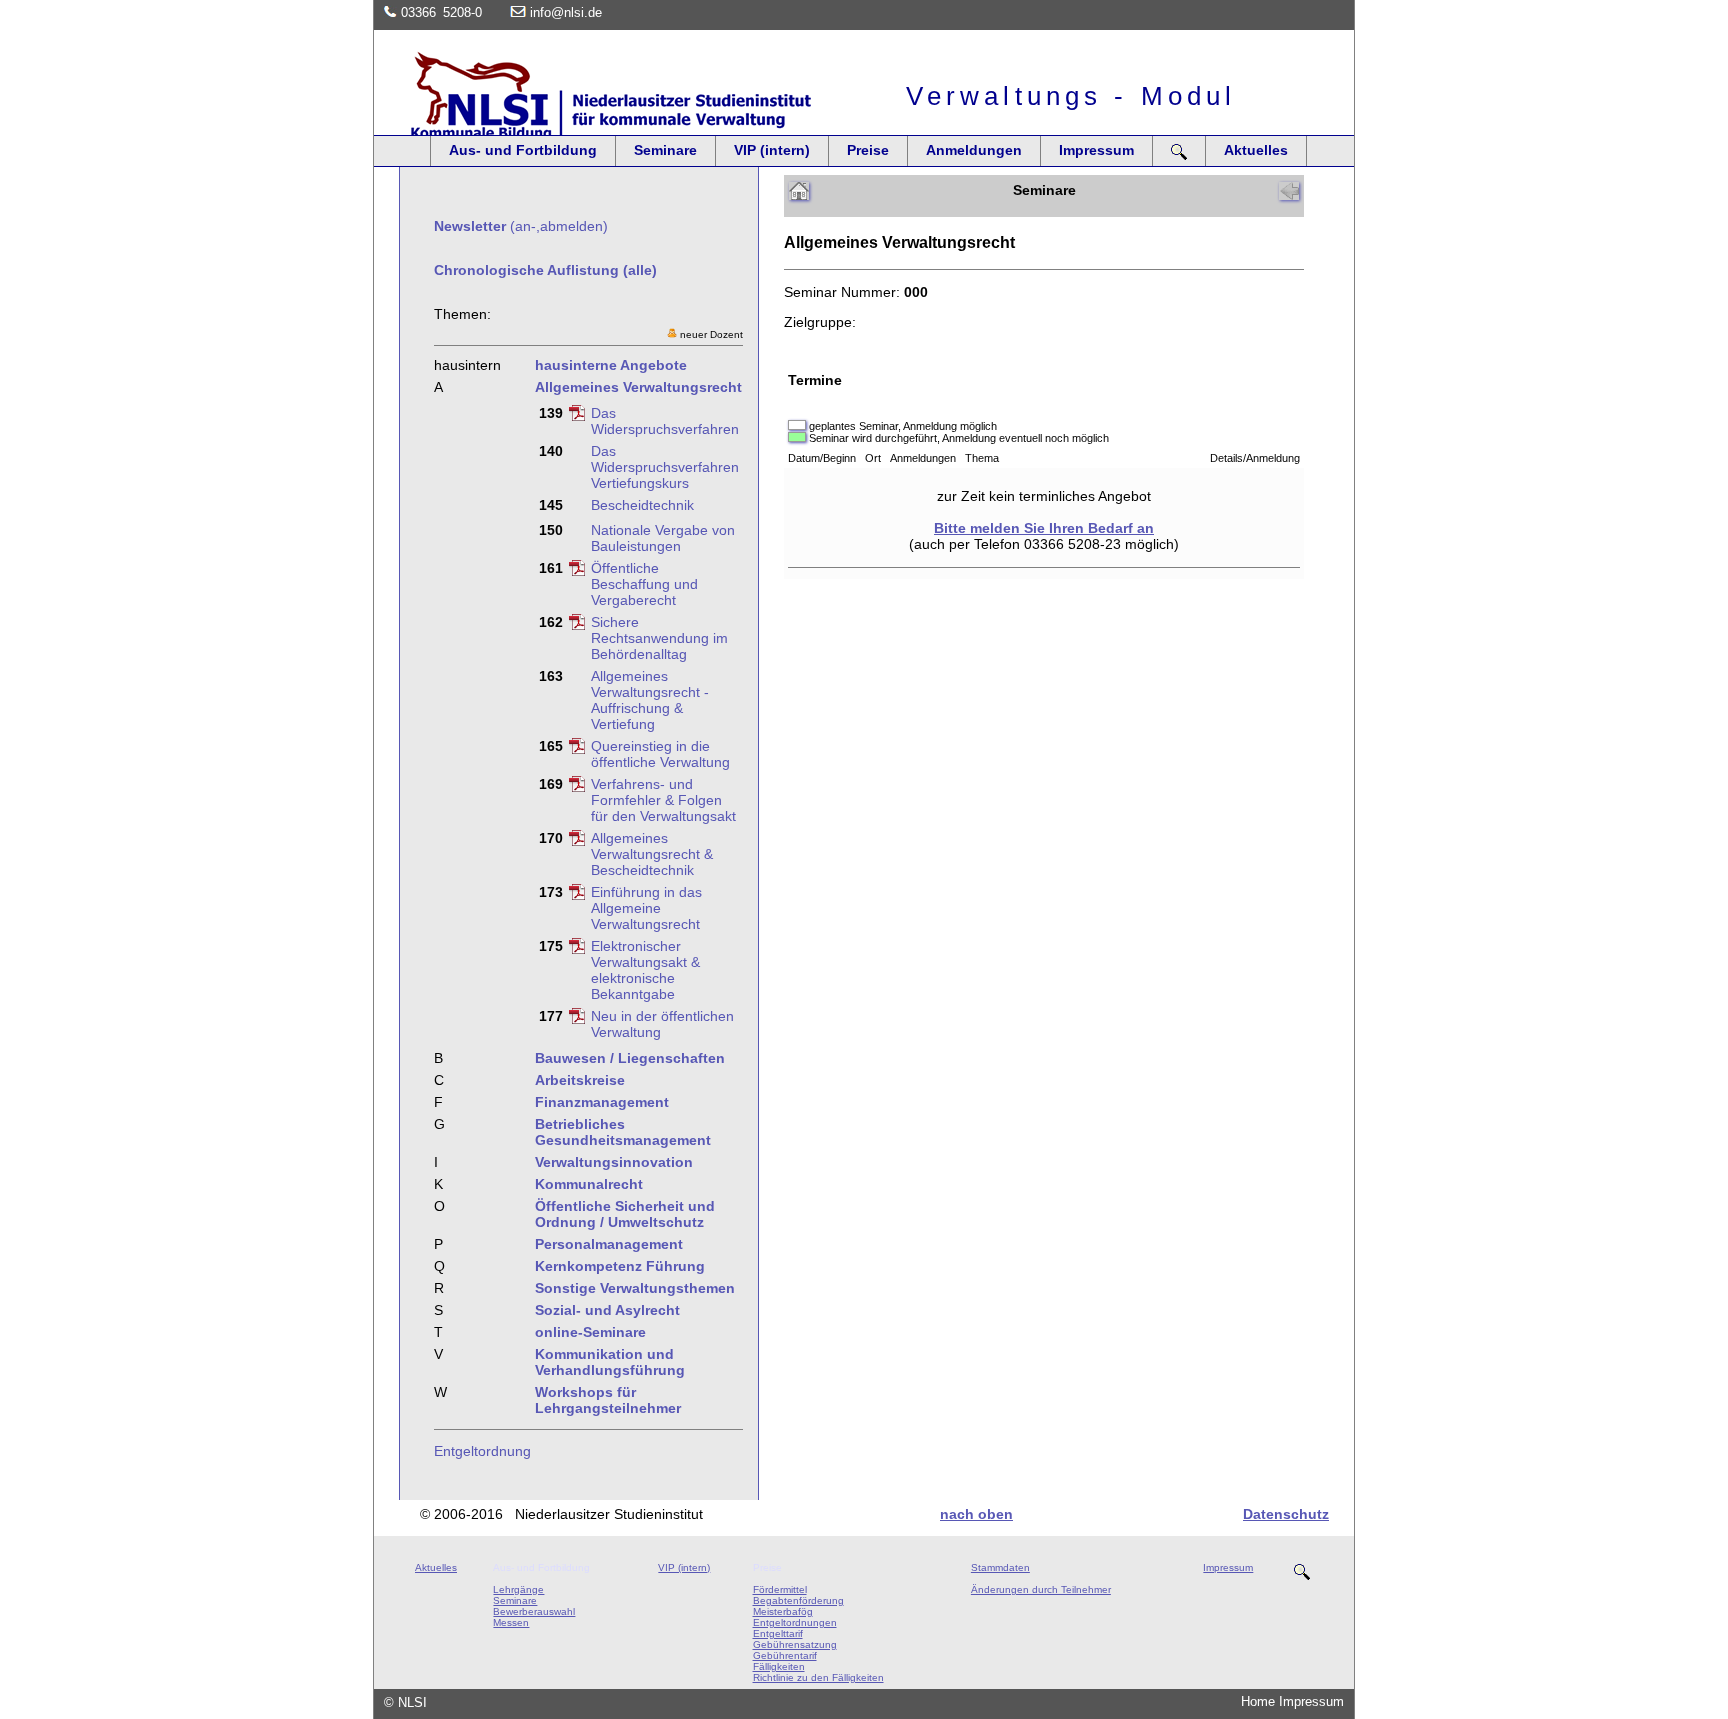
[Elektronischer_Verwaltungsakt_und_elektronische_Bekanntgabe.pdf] (577, 949)
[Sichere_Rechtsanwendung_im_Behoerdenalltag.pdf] (577, 625)
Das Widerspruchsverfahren (665, 421)
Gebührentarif (785, 1655)
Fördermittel (780, 1589)
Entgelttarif (778, 1633)
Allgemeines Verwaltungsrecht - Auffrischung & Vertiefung (650, 700)
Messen (511, 1622)
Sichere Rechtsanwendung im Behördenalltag (659, 638)
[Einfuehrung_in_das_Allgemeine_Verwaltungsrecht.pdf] (577, 895)
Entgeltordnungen (795, 1622)
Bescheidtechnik (642, 505)
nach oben (976, 1514)
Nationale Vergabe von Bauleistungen (663, 538)
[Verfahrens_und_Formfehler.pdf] (577, 787)
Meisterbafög (783, 1611)
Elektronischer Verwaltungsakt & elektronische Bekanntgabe (645, 970)
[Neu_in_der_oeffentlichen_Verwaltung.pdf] (577, 1019)
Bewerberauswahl (534, 1611)
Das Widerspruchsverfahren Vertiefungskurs (665, 467)
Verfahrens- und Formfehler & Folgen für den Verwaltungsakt (663, 800)
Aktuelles (1256, 150)
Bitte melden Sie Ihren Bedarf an (1044, 528)
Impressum (1096, 150)
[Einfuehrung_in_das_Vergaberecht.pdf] (577, 571)
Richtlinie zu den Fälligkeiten (818, 1677)
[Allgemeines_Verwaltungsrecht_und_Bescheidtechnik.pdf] (577, 841)
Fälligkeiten (779, 1666)
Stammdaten (1000, 1567)
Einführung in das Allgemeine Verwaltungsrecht (646, 908)
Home (1258, 1701)
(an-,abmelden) (521, 226)
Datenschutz (1286, 1514)
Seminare (665, 150)
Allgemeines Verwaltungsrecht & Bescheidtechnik (652, 854)
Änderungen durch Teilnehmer (1041, 1589)
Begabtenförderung (798, 1600)
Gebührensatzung (795, 1644)
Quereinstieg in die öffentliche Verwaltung (660, 754)
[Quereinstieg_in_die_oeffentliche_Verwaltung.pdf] (577, 749)
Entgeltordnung (482, 1451)
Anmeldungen (974, 150)
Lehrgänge (518, 1589)
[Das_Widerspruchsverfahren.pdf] (577, 416)
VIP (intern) (772, 150)
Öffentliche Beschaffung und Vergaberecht (644, 584)
